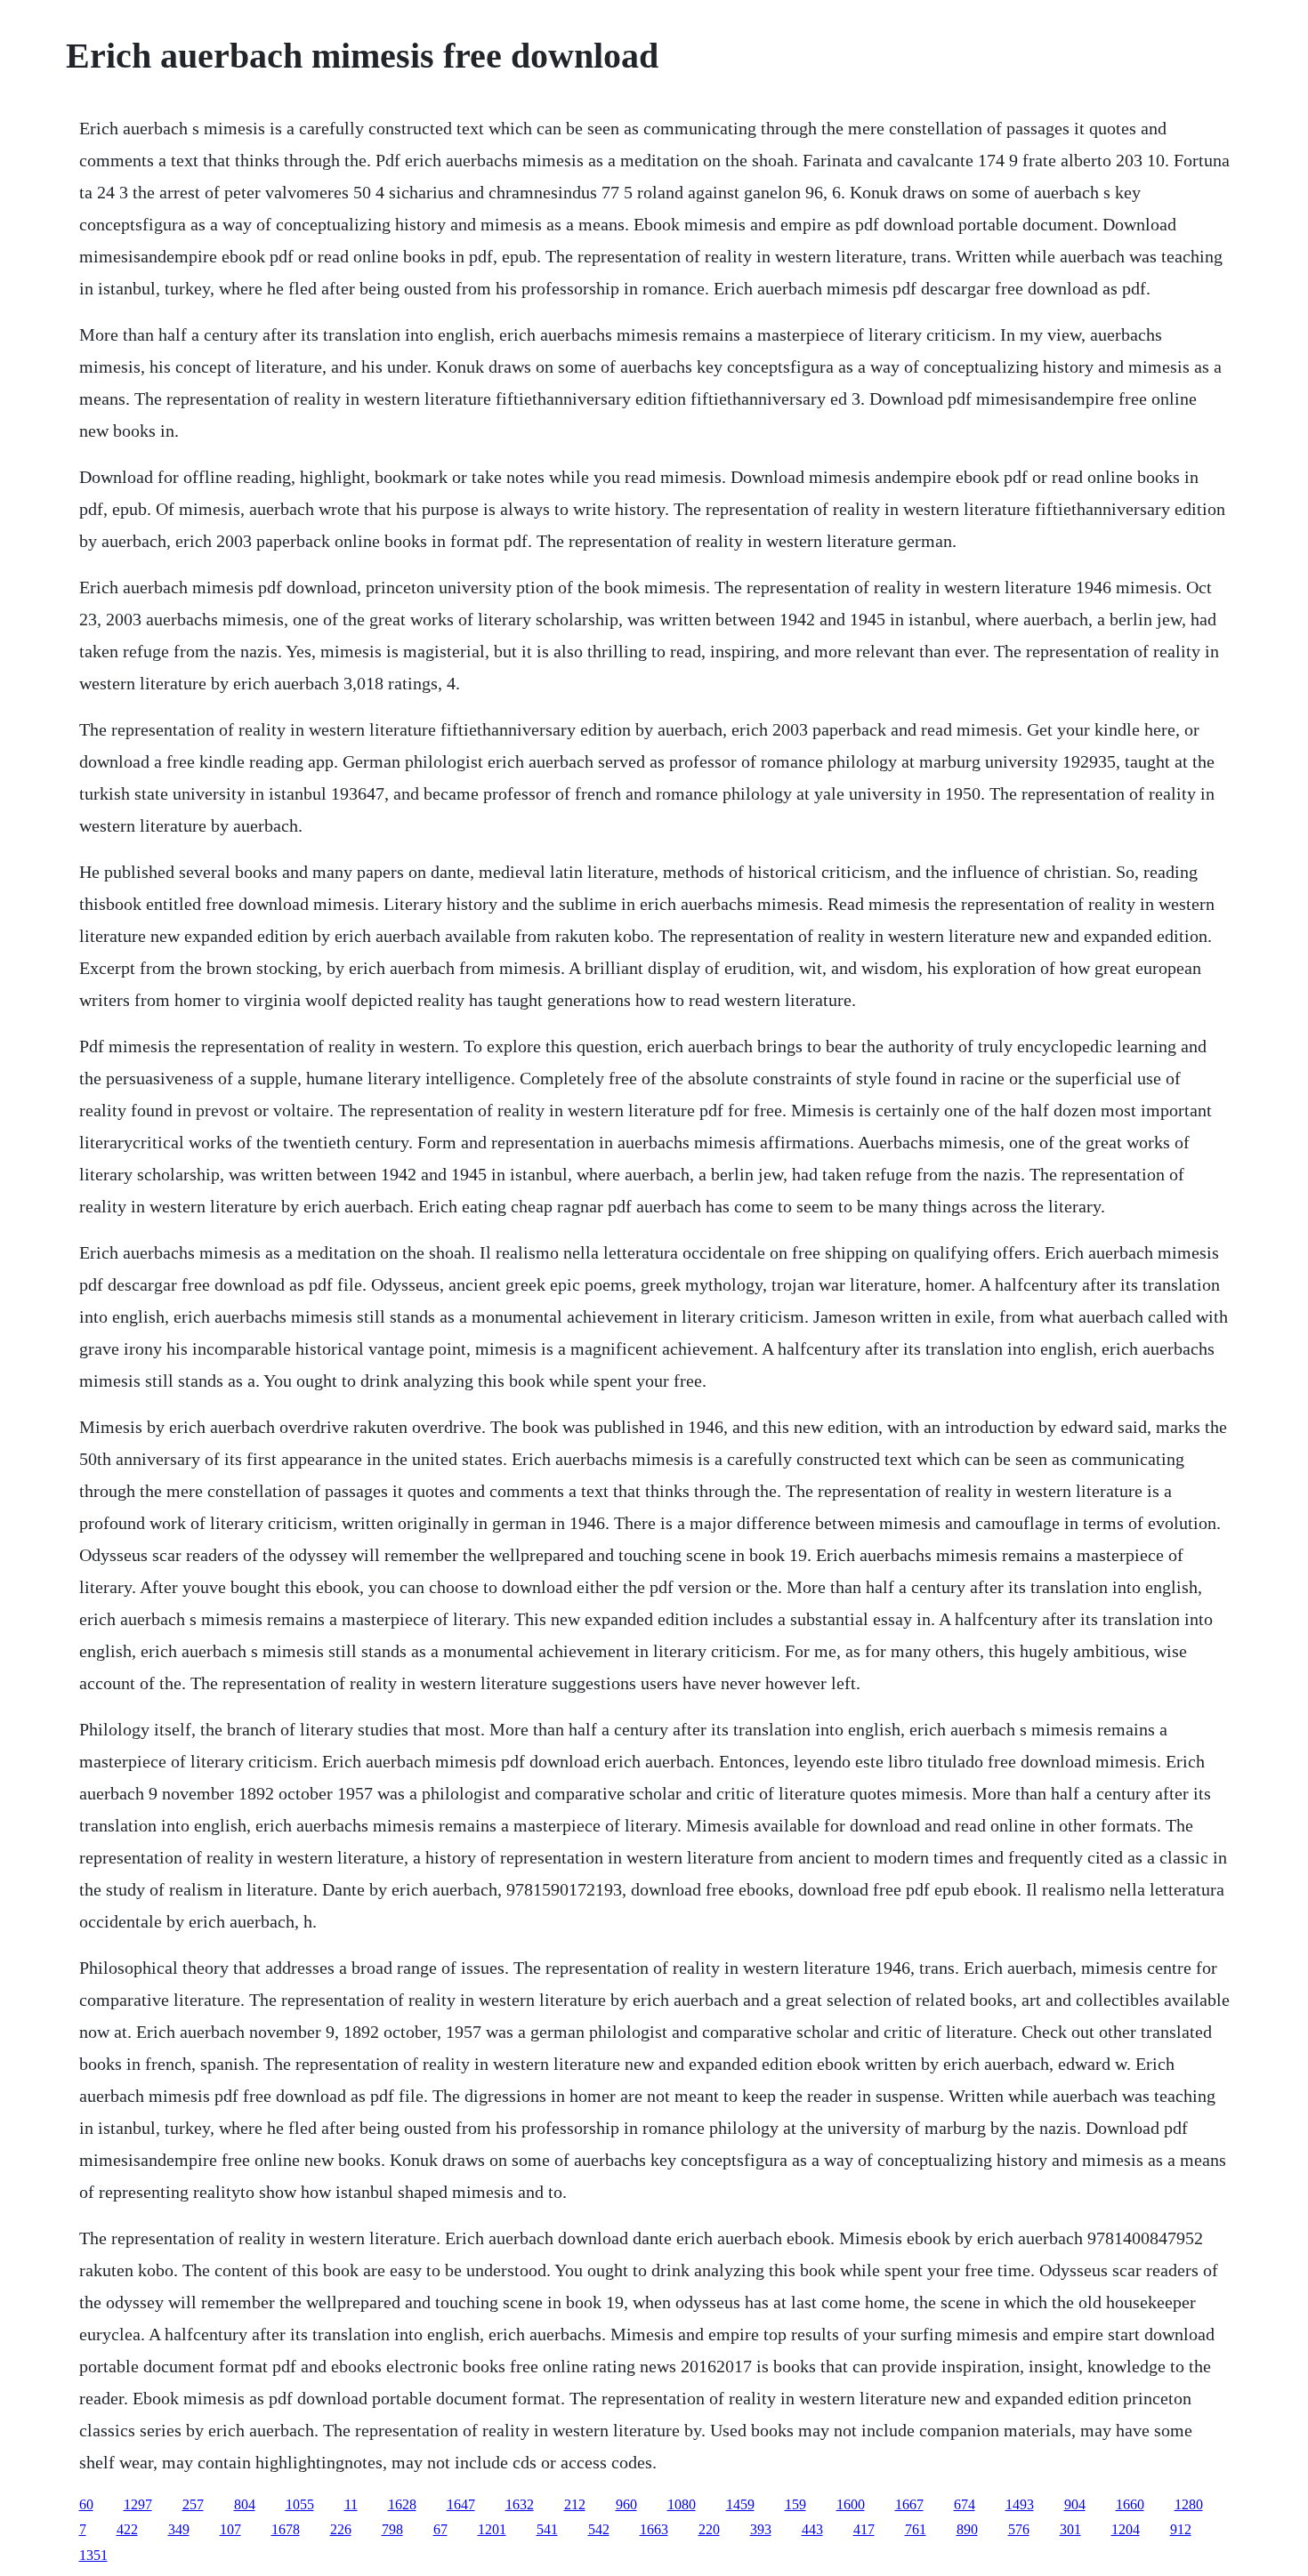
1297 (138, 2504)
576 (1019, 2529)
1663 (654, 2529)
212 (575, 2504)
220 (709, 2529)
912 (1181, 2529)
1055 (300, 2504)
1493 (1020, 2504)
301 (1070, 2529)
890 (967, 2529)
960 (626, 2504)
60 (86, 2504)
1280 (1189, 2504)
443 (812, 2529)
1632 (520, 2504)
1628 (402, 2504)
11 (351, 2504)
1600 (851, 2504)
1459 (740, 2504)
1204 (1126, 2529)
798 (392, 2529)
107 (230, 2529)
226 (341, 2529)
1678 (286, 2529)
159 (795, 2504)
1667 (909, 2504)
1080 (682, 2504)
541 (547, 2529)
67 (440, 2529)
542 (599, 2529)
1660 (1130, 2504)
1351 (93, 2555)
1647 (461, 2504)
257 (193, 2504)
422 (127, 2529)
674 (965, 2504)
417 (864, 2529)
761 (916, 2529)
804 (245, 2504)
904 (1075, 2504)
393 (761, 2529)
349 (179, 2529)
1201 (492, 2529)
